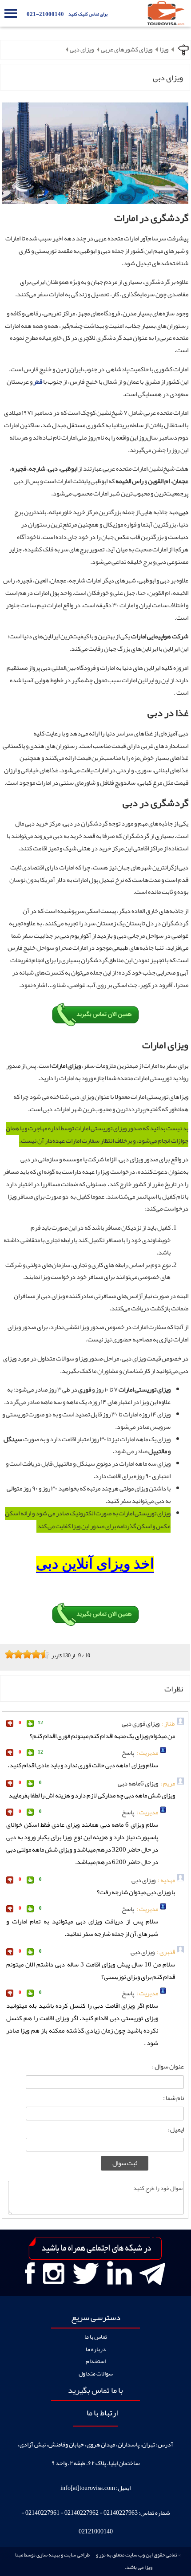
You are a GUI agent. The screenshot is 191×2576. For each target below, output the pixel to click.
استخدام (96, 2361)
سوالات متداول (96, 2373)
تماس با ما (96, 2337)
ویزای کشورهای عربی (127, 50)
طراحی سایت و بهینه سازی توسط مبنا (52, 2555)
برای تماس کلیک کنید (88, 14)
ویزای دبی (82, 50)
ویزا (164, 50)
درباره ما (96, 2349)
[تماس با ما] (95, 1025)
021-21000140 (45, 14)
